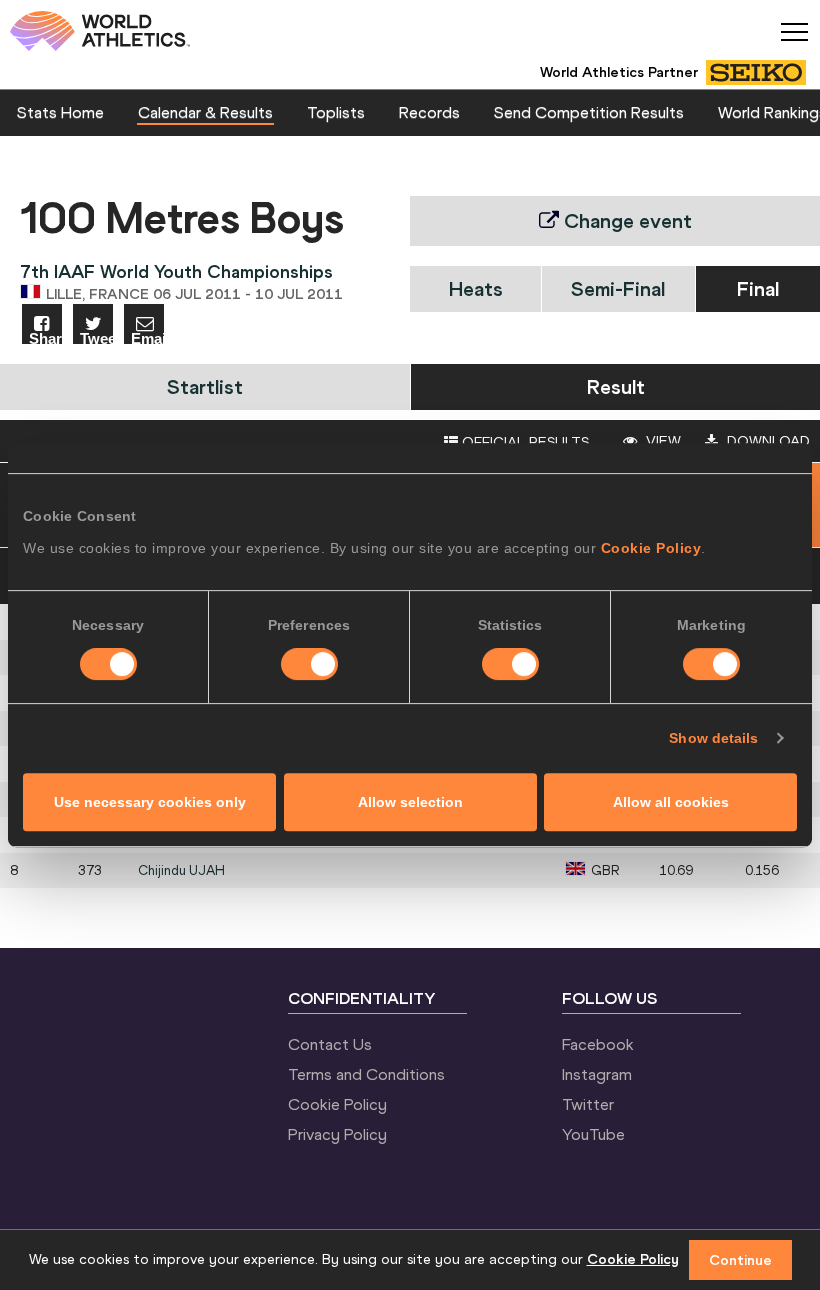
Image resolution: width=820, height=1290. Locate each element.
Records (429, 112)
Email (147, 337)
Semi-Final (618, 288)
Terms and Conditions (366, 1074)
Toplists (336, 112)
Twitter (588, 1104)
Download (766, 441)
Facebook (598, 1044)
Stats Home (60, 112)
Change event (625, 220)
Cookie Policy (651, 548)
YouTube (593, 1134)
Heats (476, 288)
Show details (713, 738)
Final (758, 288)
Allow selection (410, 802)
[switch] (309, 664)
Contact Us (330, 1044)
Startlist (205, 386)
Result (616, 386)
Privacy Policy (337, 1134)
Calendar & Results (205, 112)
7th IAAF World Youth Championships (176, 271)
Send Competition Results (589, 112)
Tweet (96, 337)
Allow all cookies (671, 802)
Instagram (597, 1074)
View (661, 441)
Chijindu (181, 870)
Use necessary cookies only (150, 802)
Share (45, 337)
